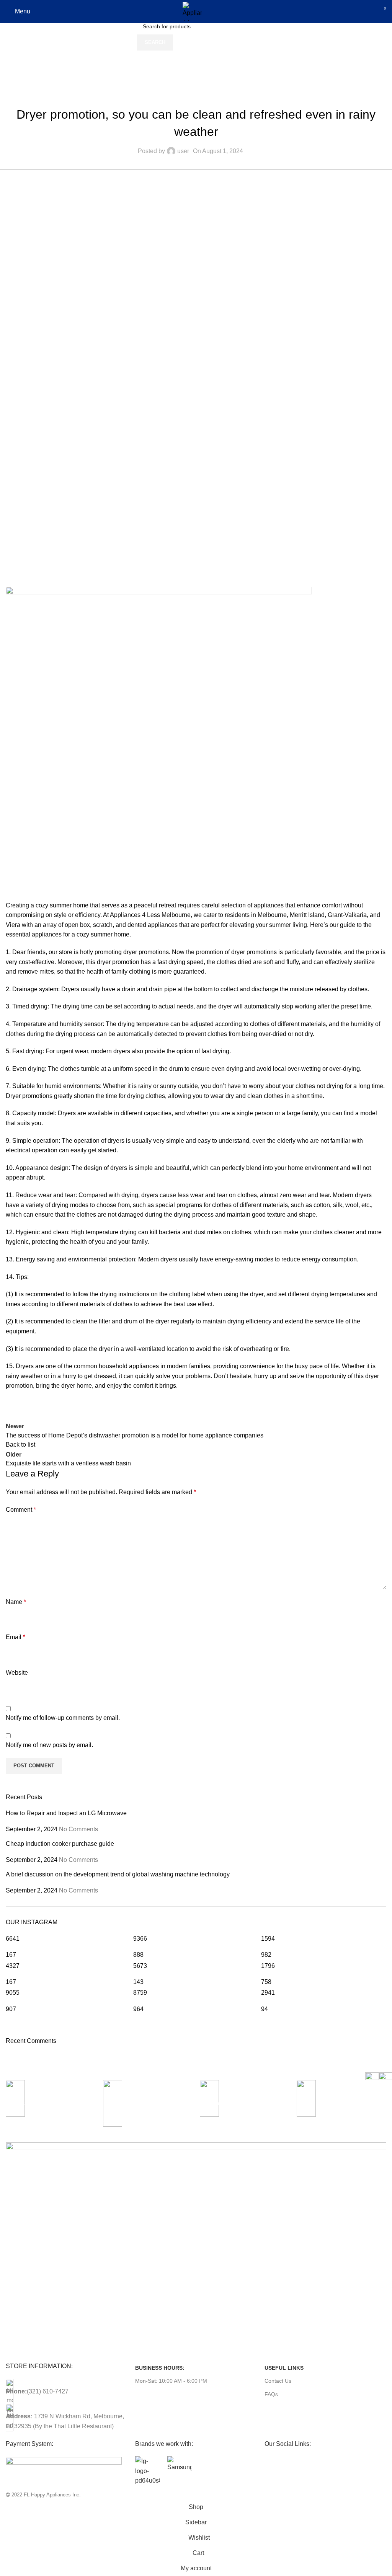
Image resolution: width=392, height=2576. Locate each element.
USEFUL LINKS (284, 2368)
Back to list (20, 1445)
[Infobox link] (50, 2108)
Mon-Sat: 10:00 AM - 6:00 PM (171, 2381)
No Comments (78, 1829)
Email (16, 1637)
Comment (21, 1510)
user (183, 151)
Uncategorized (51, 71)
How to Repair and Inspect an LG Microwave (66, 1813)
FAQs (271, 2394)
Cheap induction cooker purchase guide (60, 1844)
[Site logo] (192, 11)
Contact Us (278, 2381)
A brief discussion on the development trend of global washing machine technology (118, 1874)
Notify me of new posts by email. (49, 1745)
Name (16, 1602)
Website (17, 1673)
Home (14, 71)
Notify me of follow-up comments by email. (63, 1718)
